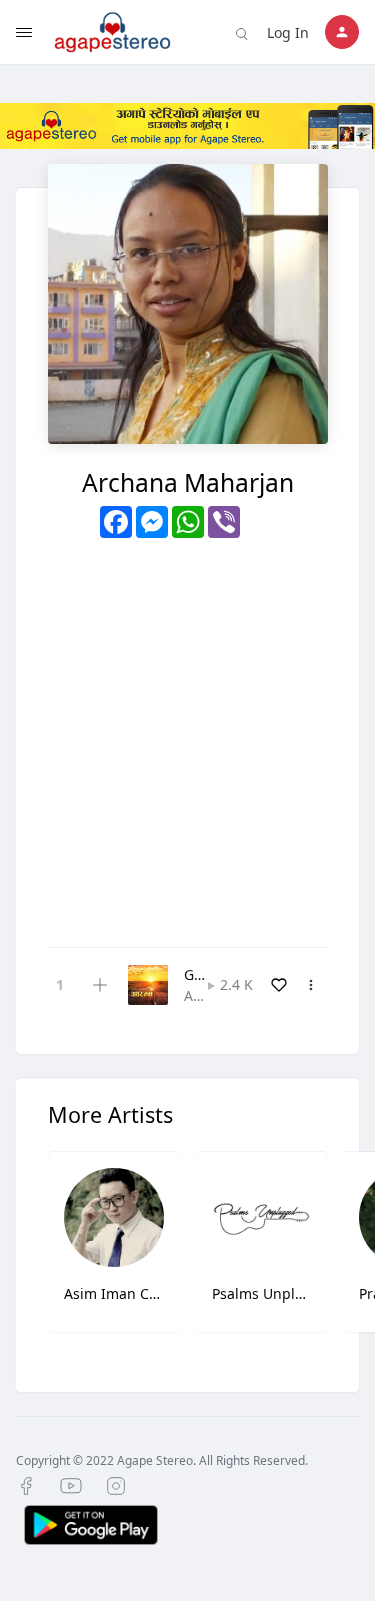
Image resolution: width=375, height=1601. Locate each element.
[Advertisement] (187, 735)
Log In (288, 32)
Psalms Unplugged (262, 1293)
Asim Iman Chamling (114, 1293)
